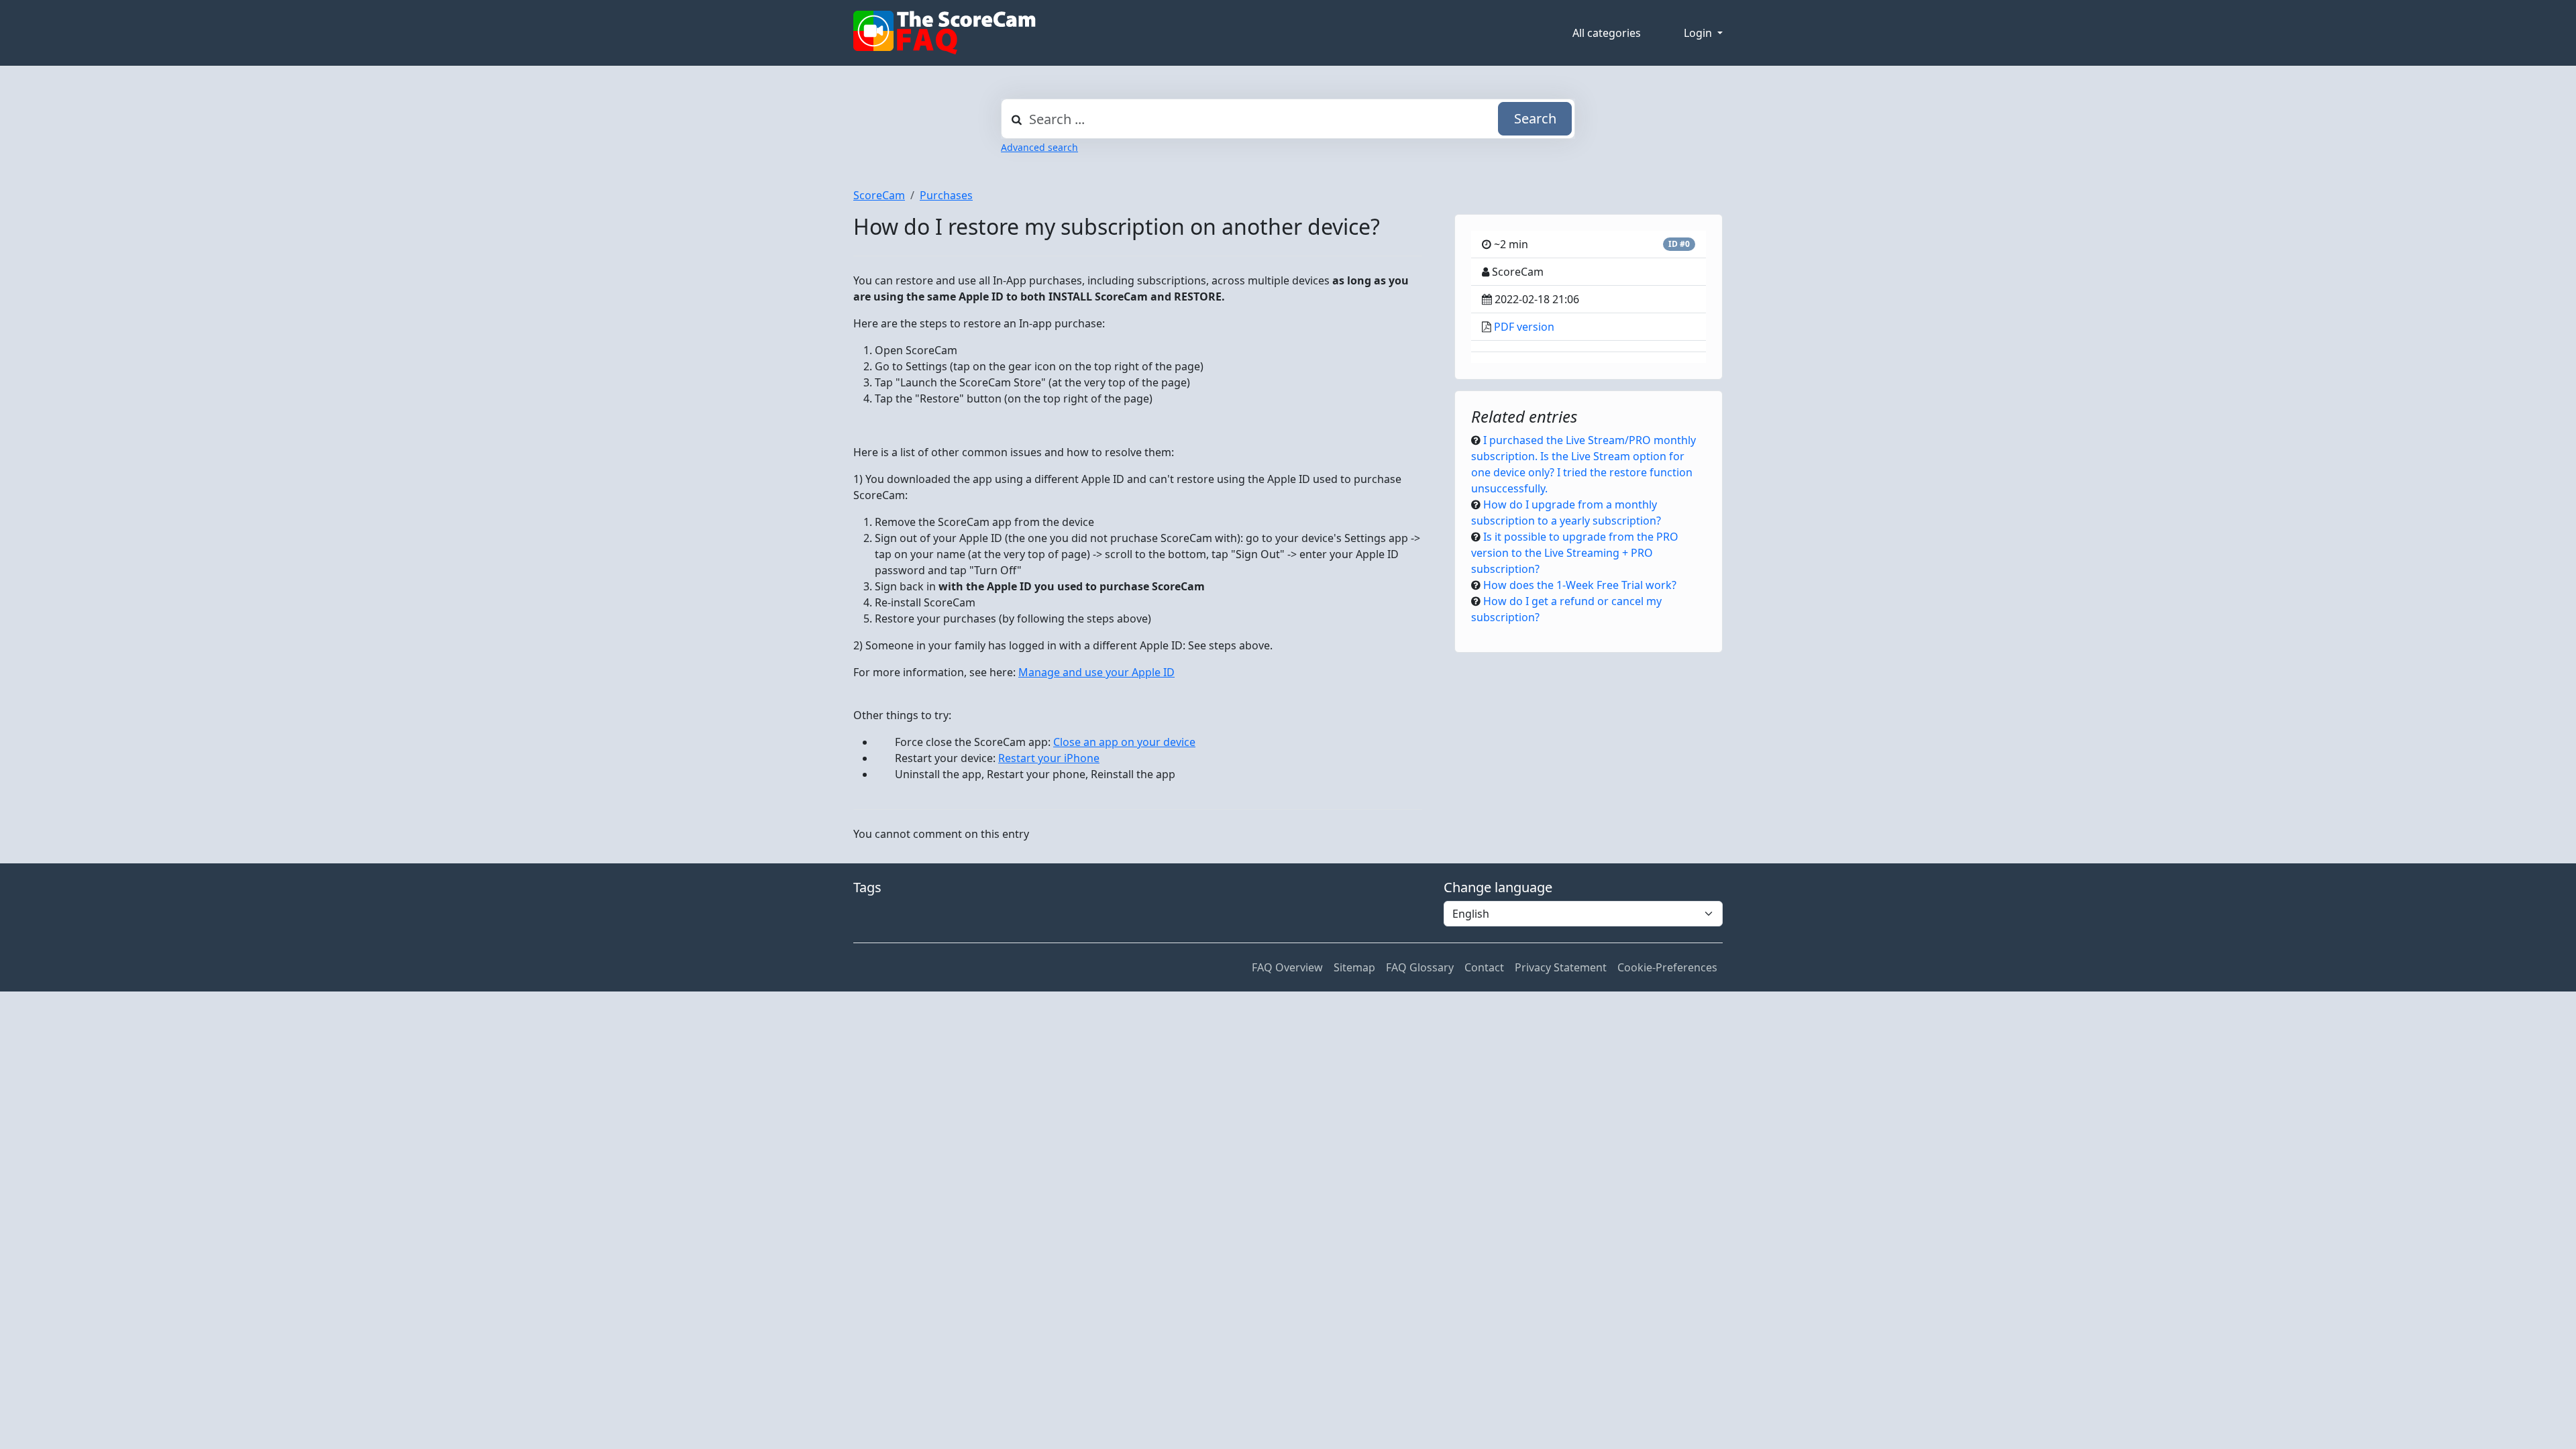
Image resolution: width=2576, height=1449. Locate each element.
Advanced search (1039, 147)
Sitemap (1354, 967)
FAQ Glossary (1420, 967)
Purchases (946, 195)
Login (1699, 33)
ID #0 (1679, 244)
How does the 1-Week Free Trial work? (1580, 585)
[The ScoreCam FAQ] (945, 33)
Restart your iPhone (1049, 758)
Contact (1484, 967)
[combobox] (1288, 119)
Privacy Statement (1561, 967)
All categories (1607, 33)
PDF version (1524, 327)
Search (1535, 118)
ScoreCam (879, 195)
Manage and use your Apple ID (1096, 672)
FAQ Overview (1287, 967)
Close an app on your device (1124, 742)
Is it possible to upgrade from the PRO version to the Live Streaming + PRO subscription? (1575, 553)
